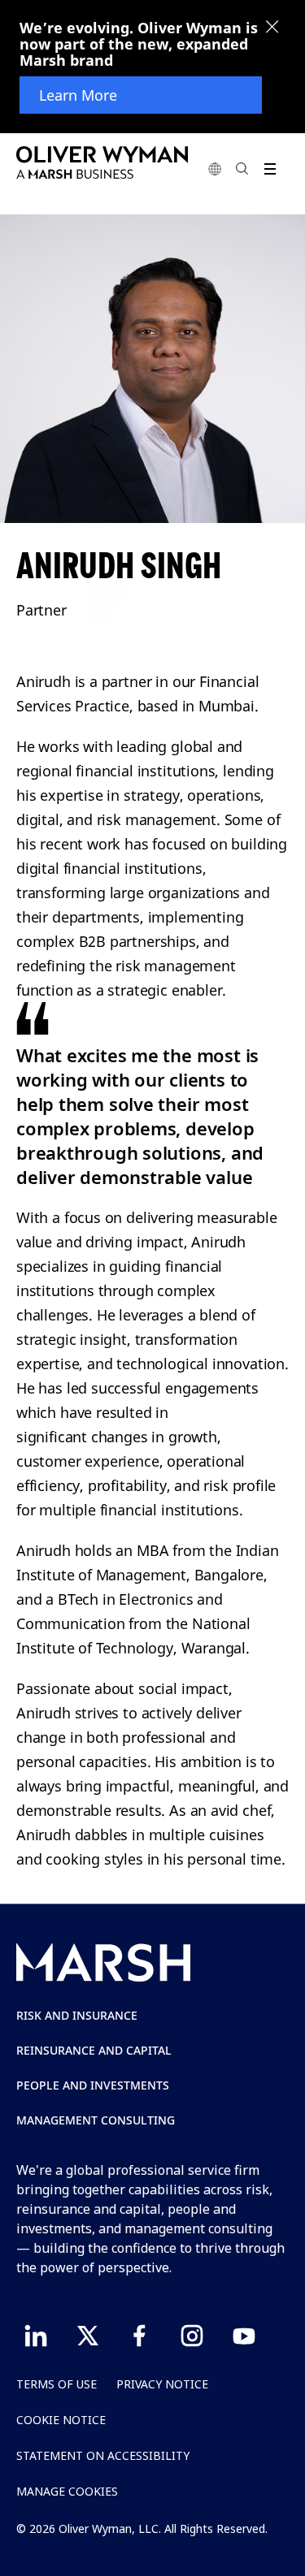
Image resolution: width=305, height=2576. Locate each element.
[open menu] (270, 169)
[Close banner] (272, 28)
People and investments (93, 2085)
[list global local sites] (215, 169)
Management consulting (96, 2120)
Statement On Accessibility (103, 2455)
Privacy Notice (162, 2384)
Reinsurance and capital (94, 2050)
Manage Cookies (67, 2491)
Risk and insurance (77, 2015)
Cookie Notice (61, 2420)
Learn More (78, 95)
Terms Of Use (57, 2384)
